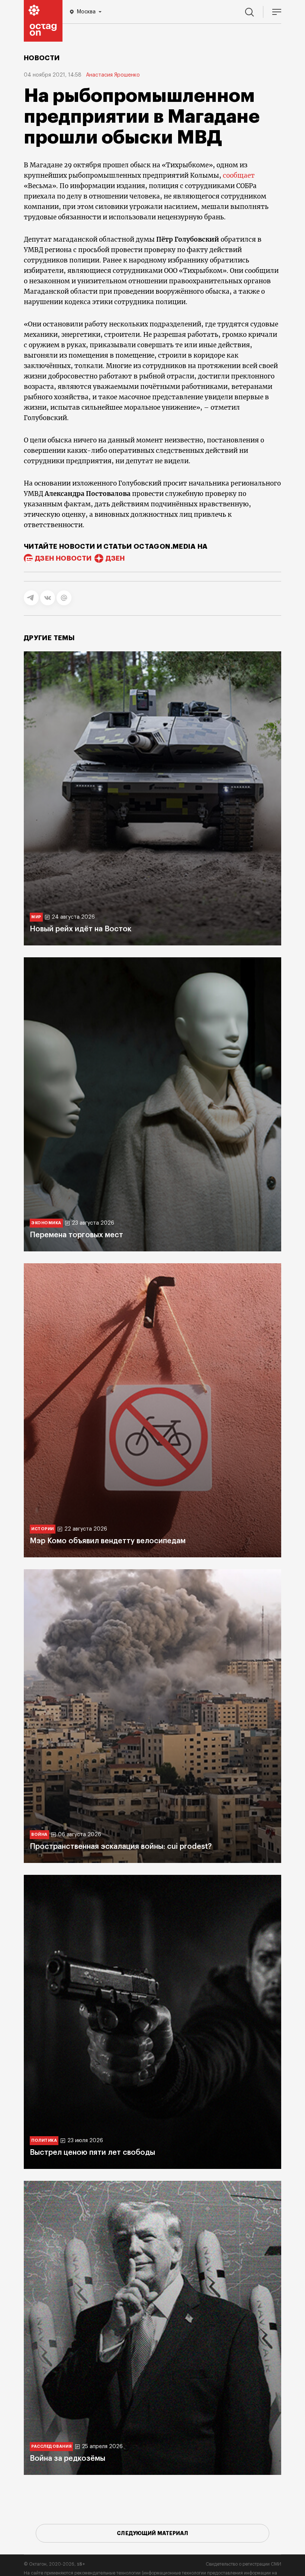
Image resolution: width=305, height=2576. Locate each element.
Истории (43, 1529)
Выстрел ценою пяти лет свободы (92, 2153)
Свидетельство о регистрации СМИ (243, 2564)
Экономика (46, 1223)
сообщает (239, 175)
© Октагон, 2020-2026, (54, 2564)
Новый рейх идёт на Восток (81, 929)
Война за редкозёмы (68, 2459)
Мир (36, 917)
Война (39, 1835)
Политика (44, 2140)
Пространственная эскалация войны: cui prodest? (121, 1847)
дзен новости (63, 558)
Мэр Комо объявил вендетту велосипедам (108, 1541)
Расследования (51, 2446)
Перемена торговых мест (76, 1235)
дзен (115, 558)
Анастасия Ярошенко (113, 75)
